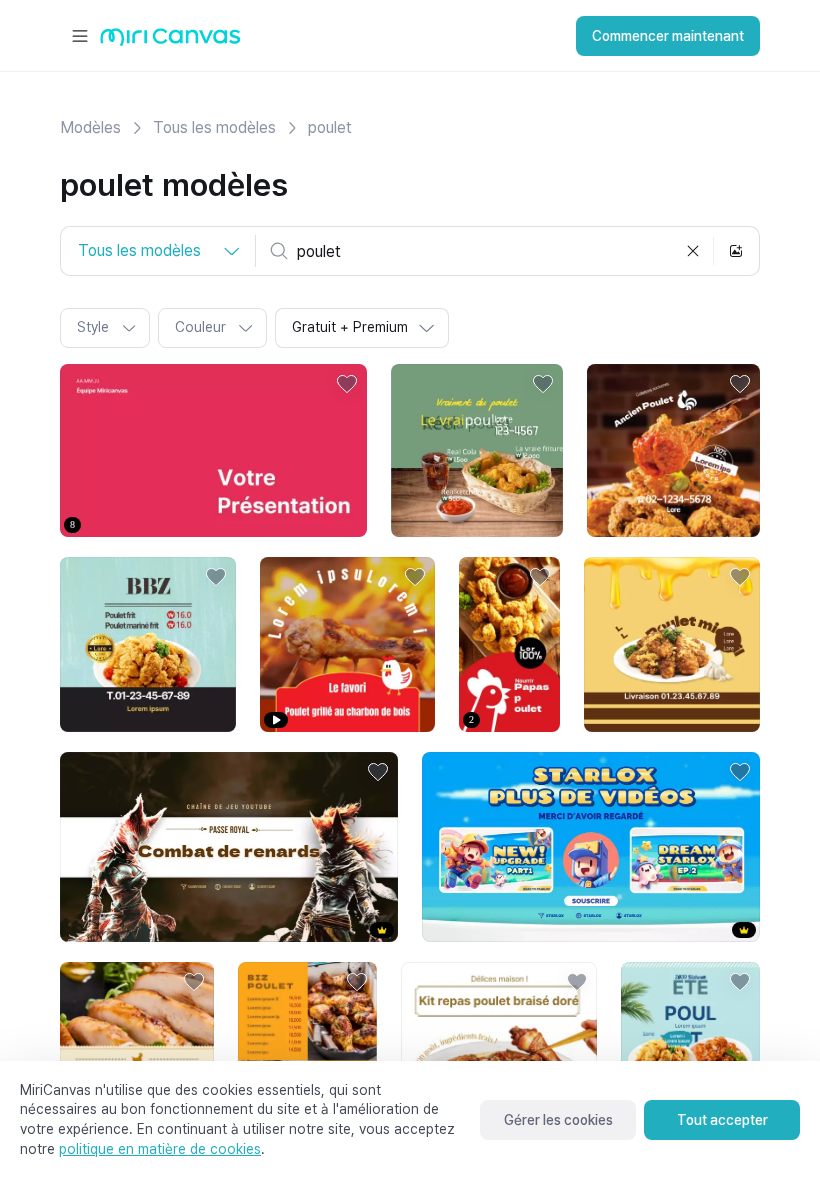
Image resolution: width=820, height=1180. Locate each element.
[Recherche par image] (736, 251)
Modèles (90, 127)
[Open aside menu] (80, 36)
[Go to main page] (170, 41)
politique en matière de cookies (160, 1149)
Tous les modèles (214, 127)
